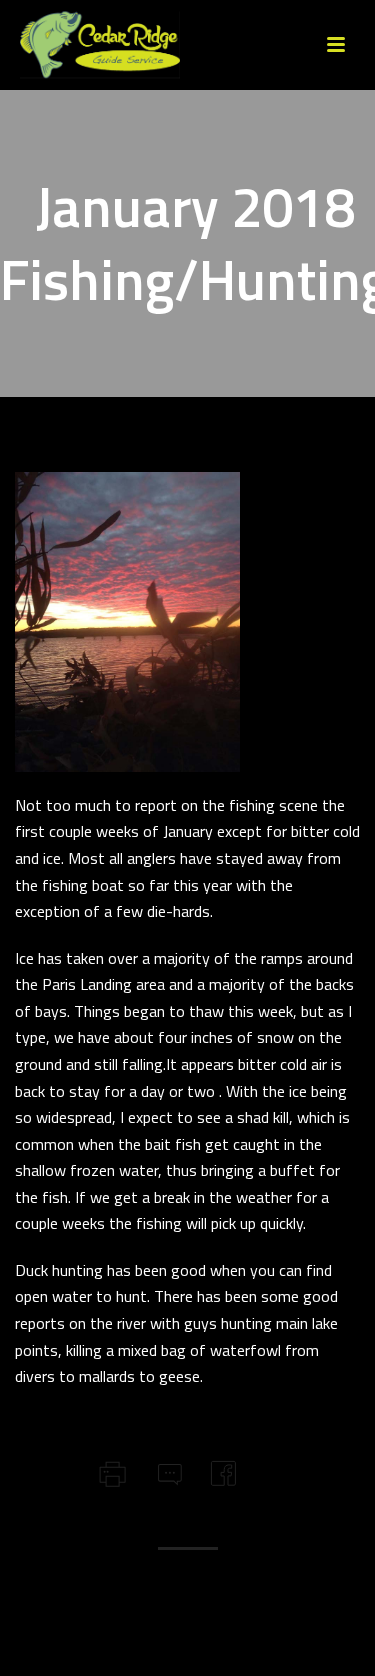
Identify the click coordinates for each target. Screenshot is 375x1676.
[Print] (110, 1470)
